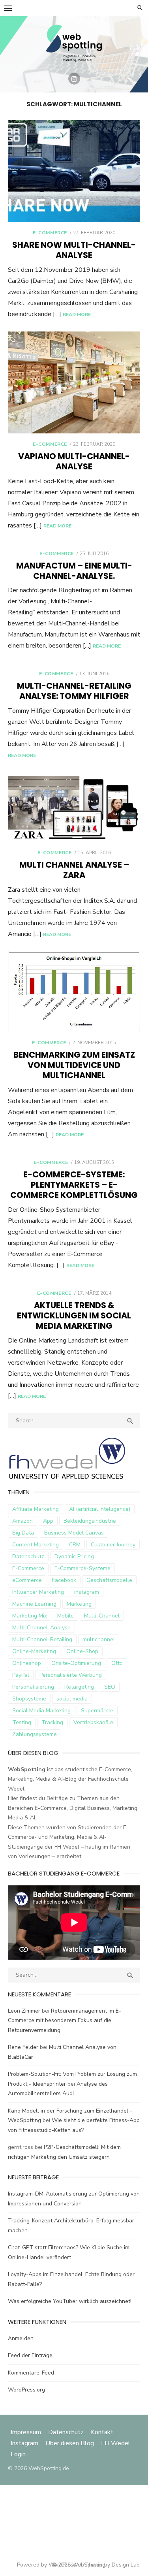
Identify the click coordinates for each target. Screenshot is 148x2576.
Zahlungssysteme (35, 1734)
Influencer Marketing (38, 1592)
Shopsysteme (29, 1699)
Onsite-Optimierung (76, 1663)
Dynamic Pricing (74, 1556)
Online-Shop (82, 1651)
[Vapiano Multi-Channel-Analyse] (74, 382)
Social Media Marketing (41, 1711)
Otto (117, 1663)
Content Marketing (36, 1545)
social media (72, 1699)
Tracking (52, 1722)
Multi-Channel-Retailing (42, 1639)
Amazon (22, 1521)
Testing (22, 1722)
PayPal (21, 1675)
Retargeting (79, 1687)
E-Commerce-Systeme (82, 1568)
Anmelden (21, 2338)
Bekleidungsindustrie (90, 1521)
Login (18, 2454)
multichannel (99, 1639)
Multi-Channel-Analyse (41, 1628)
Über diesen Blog (70, 2443)
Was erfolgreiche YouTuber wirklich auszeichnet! (70, 2301)
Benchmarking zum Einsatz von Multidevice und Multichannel (74, 1065)
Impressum (27, 2432)
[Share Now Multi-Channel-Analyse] (74, 171)
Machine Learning (34, 1604)
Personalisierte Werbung (71, 1675)
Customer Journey (113, 1545)
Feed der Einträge (30, 2355)
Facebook (64, 1580)
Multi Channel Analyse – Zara (74, 870)
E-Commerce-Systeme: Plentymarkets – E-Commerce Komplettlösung (74, 1185)
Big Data (23, 1533)
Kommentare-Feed (31, 2373)
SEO (110, 1687)
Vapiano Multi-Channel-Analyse (74, 461)
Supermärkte (97, 1711)
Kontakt (102, 2432)
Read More (77, 314)
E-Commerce (50, 233)
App (48, 1521)
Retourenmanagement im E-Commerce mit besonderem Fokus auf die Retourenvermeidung (65, 2021)
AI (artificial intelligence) (100, 1509)
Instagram (24, 2443)
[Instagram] (74, 79)
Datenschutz (28, 1556)
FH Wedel (116, 2443)
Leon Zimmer (24, 2011)
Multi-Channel (102, 1616)
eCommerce (27, 1580)
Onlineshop (27, 1663)
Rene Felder (23, 2047)
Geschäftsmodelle (109, 1580)
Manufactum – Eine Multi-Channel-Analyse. (74, 571)
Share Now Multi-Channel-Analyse (74, 250)
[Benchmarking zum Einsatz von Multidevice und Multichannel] (74, 991)
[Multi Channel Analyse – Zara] (74, 807)
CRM (75, 1545)
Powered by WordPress (47, 2565)
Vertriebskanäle (93, 1722)
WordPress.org (26, 2390)
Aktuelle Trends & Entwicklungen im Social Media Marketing (74, 1315)
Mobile (66, 1616)
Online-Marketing (34, 1651)
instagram (87, 1592)
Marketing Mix (30, 1616)
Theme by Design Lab (112, 2565)
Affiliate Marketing (36, 1509)
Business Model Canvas (74, 1533)
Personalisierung (33, 1687)
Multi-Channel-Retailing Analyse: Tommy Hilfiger (74, 691)
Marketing (79, 1604)
